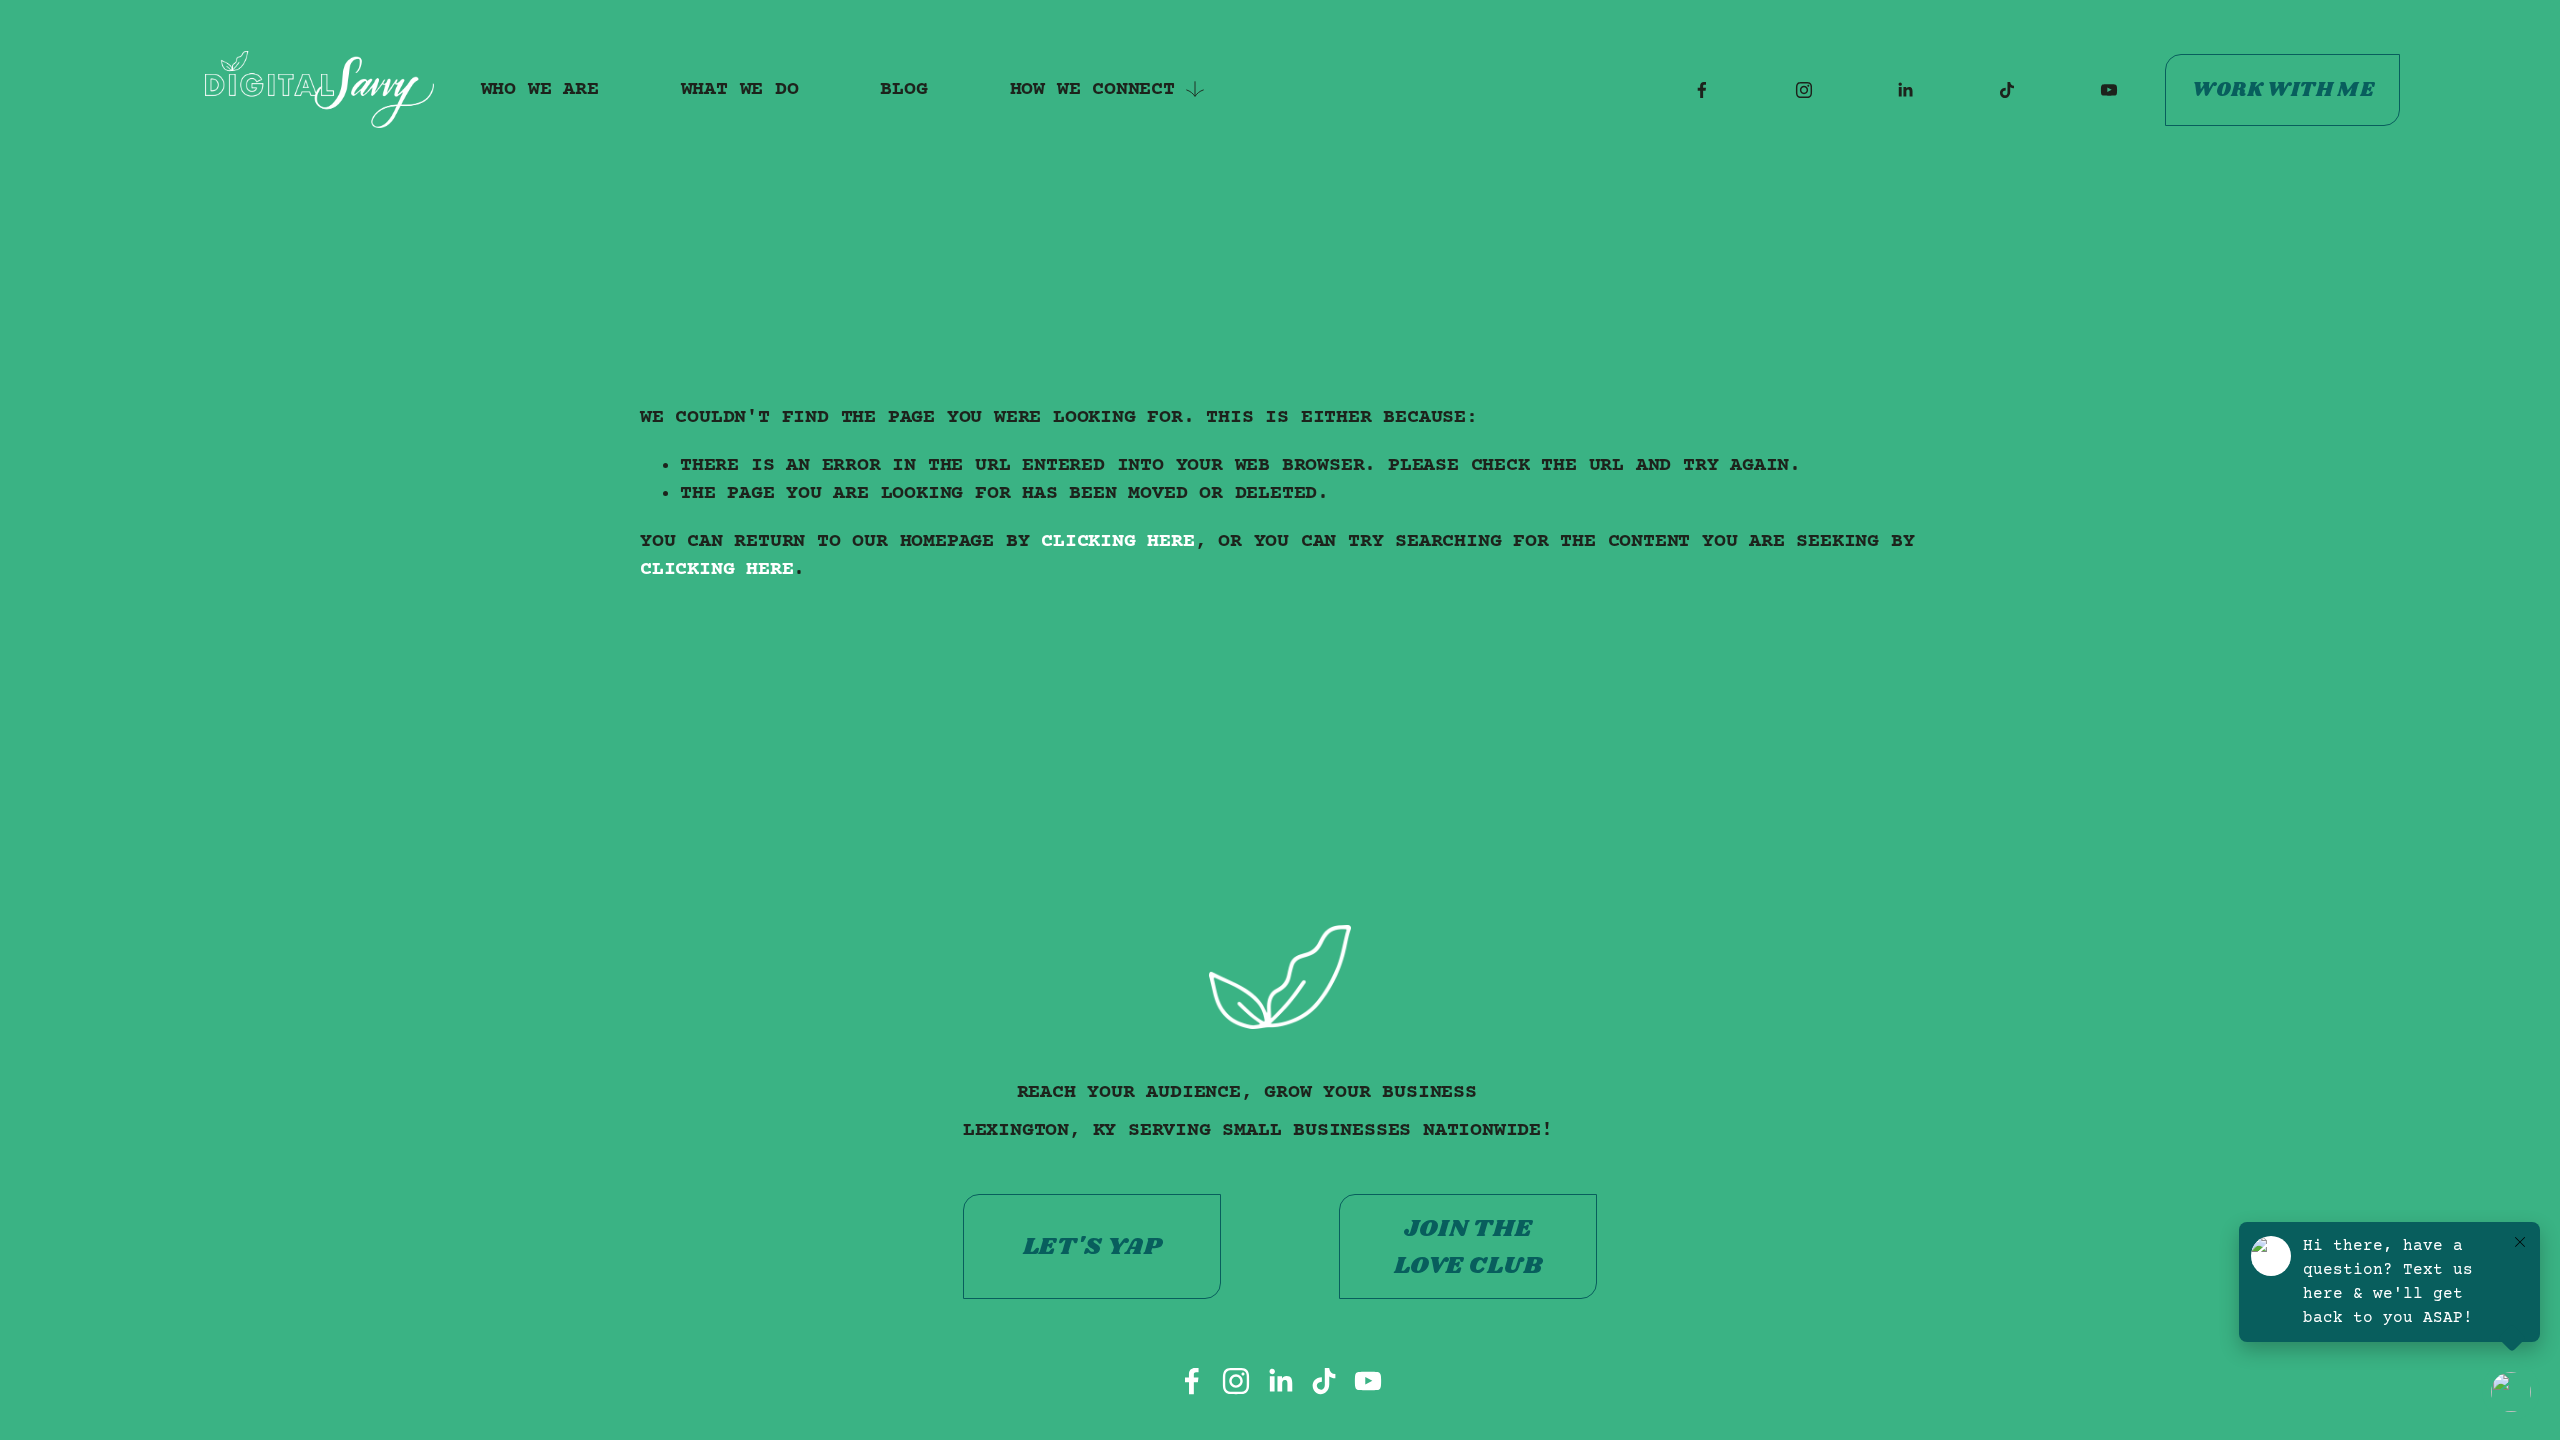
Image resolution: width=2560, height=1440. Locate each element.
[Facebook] (1702, 90)
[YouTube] (2109, 90)
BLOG (903, 89)
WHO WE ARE (540, 89)
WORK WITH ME (2282, 90)
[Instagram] (1804, 90)
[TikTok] (2007, 90)
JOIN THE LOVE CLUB (1468, 1247)
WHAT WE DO (740, 89)
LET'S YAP (1092, 1246)
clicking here (1117, 541)
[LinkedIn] (1905, 90)
